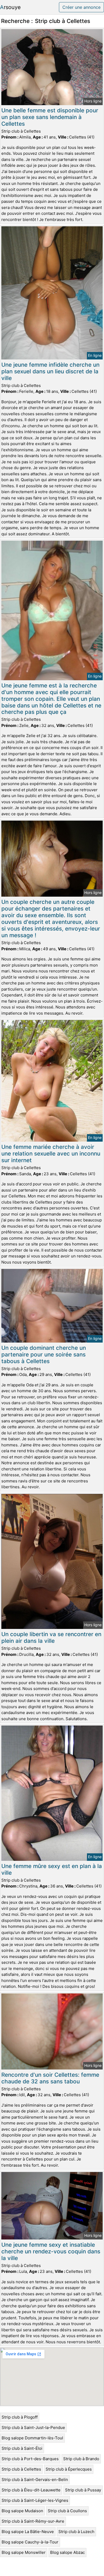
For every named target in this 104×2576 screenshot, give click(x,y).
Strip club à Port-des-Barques (30, 2459)
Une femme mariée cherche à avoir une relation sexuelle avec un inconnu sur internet (51, 1154)
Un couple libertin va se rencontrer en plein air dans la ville (51, 1637)
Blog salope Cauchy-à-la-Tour (30, 2542)
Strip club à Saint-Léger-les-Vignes (35, 2500)
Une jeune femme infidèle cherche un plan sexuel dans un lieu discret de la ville (50, 371)
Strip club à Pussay (83, 2490)
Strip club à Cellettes (21, 2469)
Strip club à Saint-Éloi (22, 2448)
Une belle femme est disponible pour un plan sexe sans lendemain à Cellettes (50, 117)
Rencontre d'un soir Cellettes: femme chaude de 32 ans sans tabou (50, 2078)
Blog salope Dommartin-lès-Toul (32, 2438)
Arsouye (10, 7)
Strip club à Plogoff (20, 2417)
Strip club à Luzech (76, 2532)
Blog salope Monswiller (24, 2552)
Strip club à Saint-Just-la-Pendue (33, 2427)
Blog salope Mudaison (22, 2511)
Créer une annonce (81, 7)
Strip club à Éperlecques (69, 2469)
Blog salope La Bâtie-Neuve (28, 2532)
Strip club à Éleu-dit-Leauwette (31, 2490)
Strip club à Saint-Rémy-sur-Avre (33, 2521)
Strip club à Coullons (67, 2511)
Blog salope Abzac (67, 2552)
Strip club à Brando (81, 2459)
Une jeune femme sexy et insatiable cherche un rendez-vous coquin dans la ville (51, 2251)
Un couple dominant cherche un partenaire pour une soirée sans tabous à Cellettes (44, 1354)
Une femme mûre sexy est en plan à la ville (52, 1869)
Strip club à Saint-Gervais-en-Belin (35, 2480)
